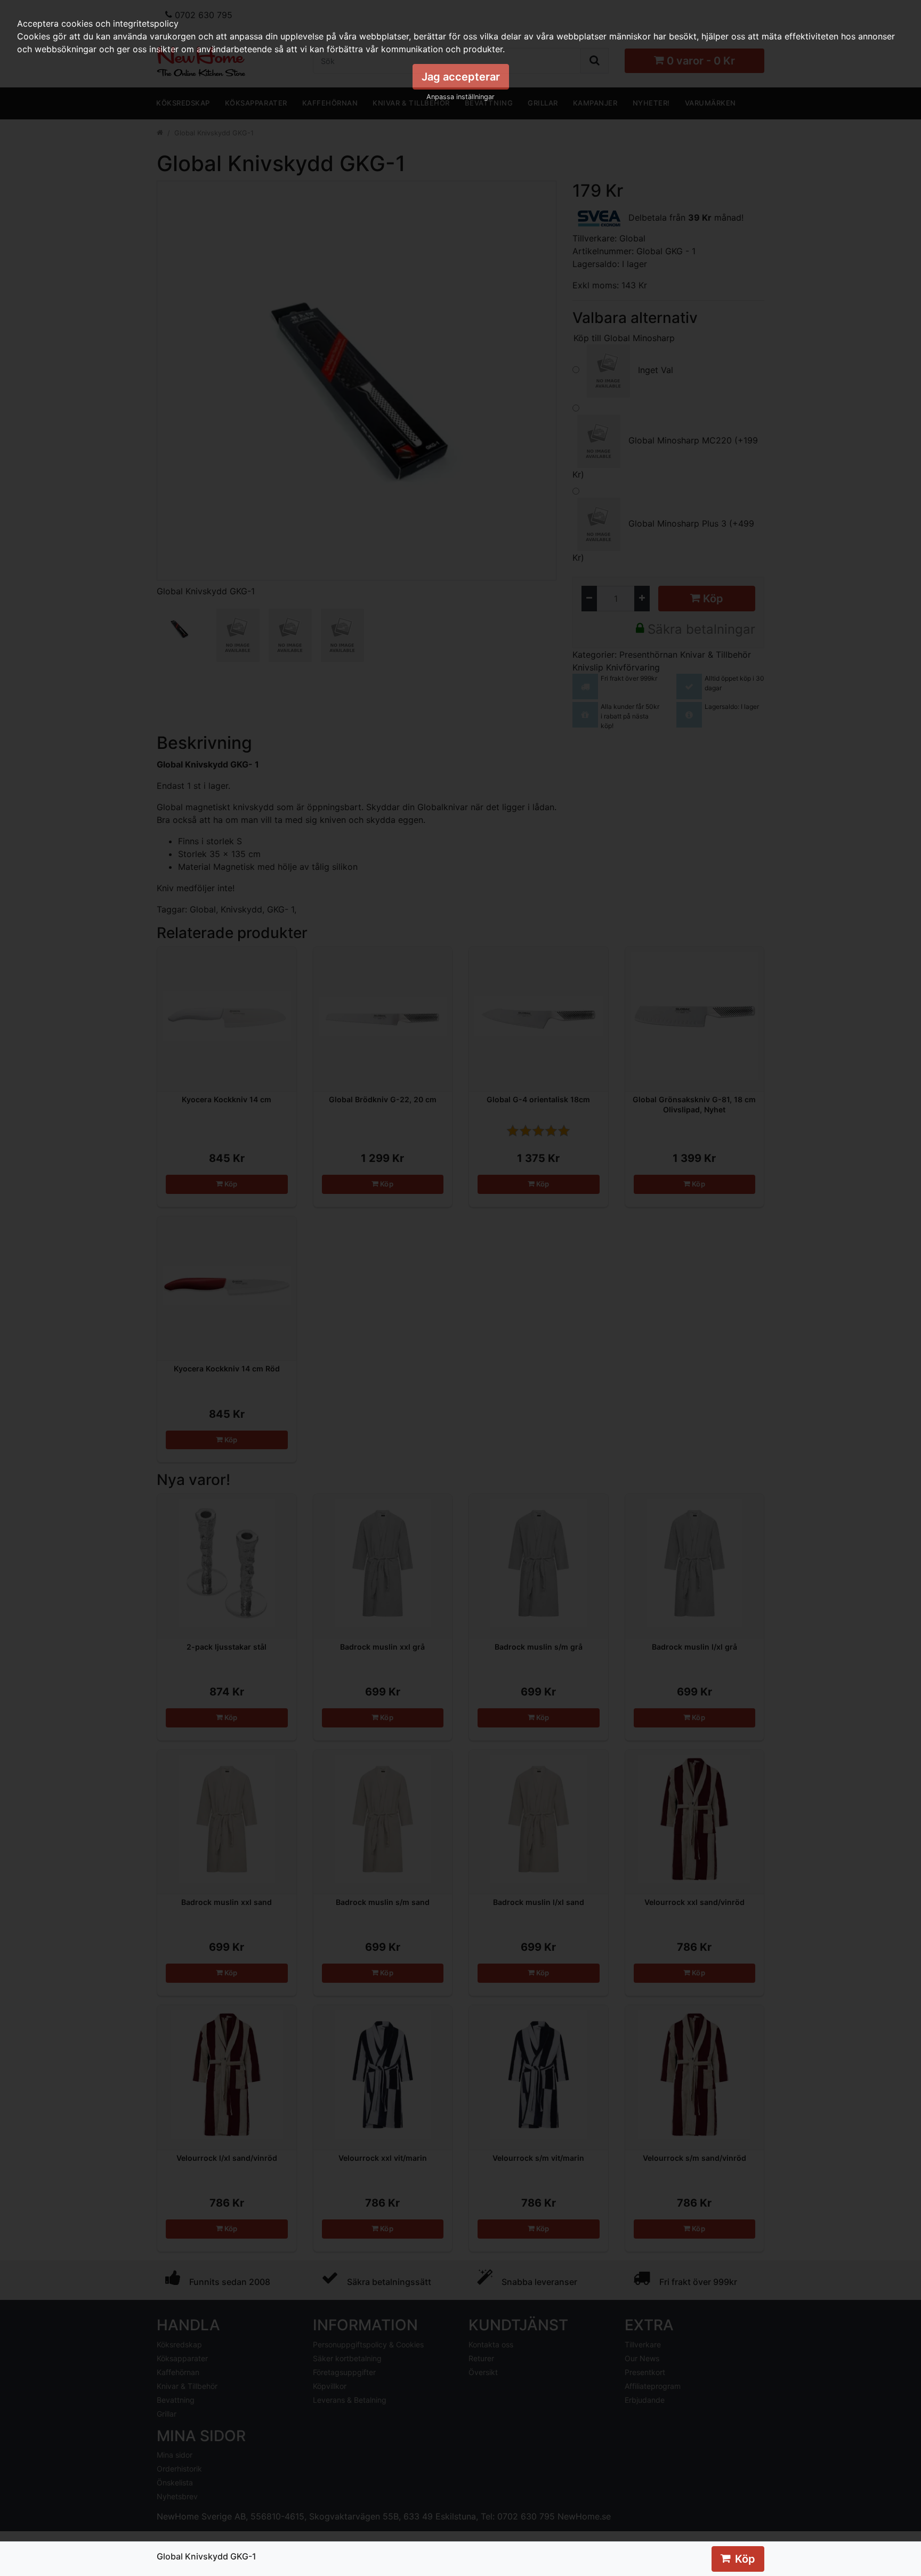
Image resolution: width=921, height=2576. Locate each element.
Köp (745, 2559)
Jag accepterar (461, 77)
